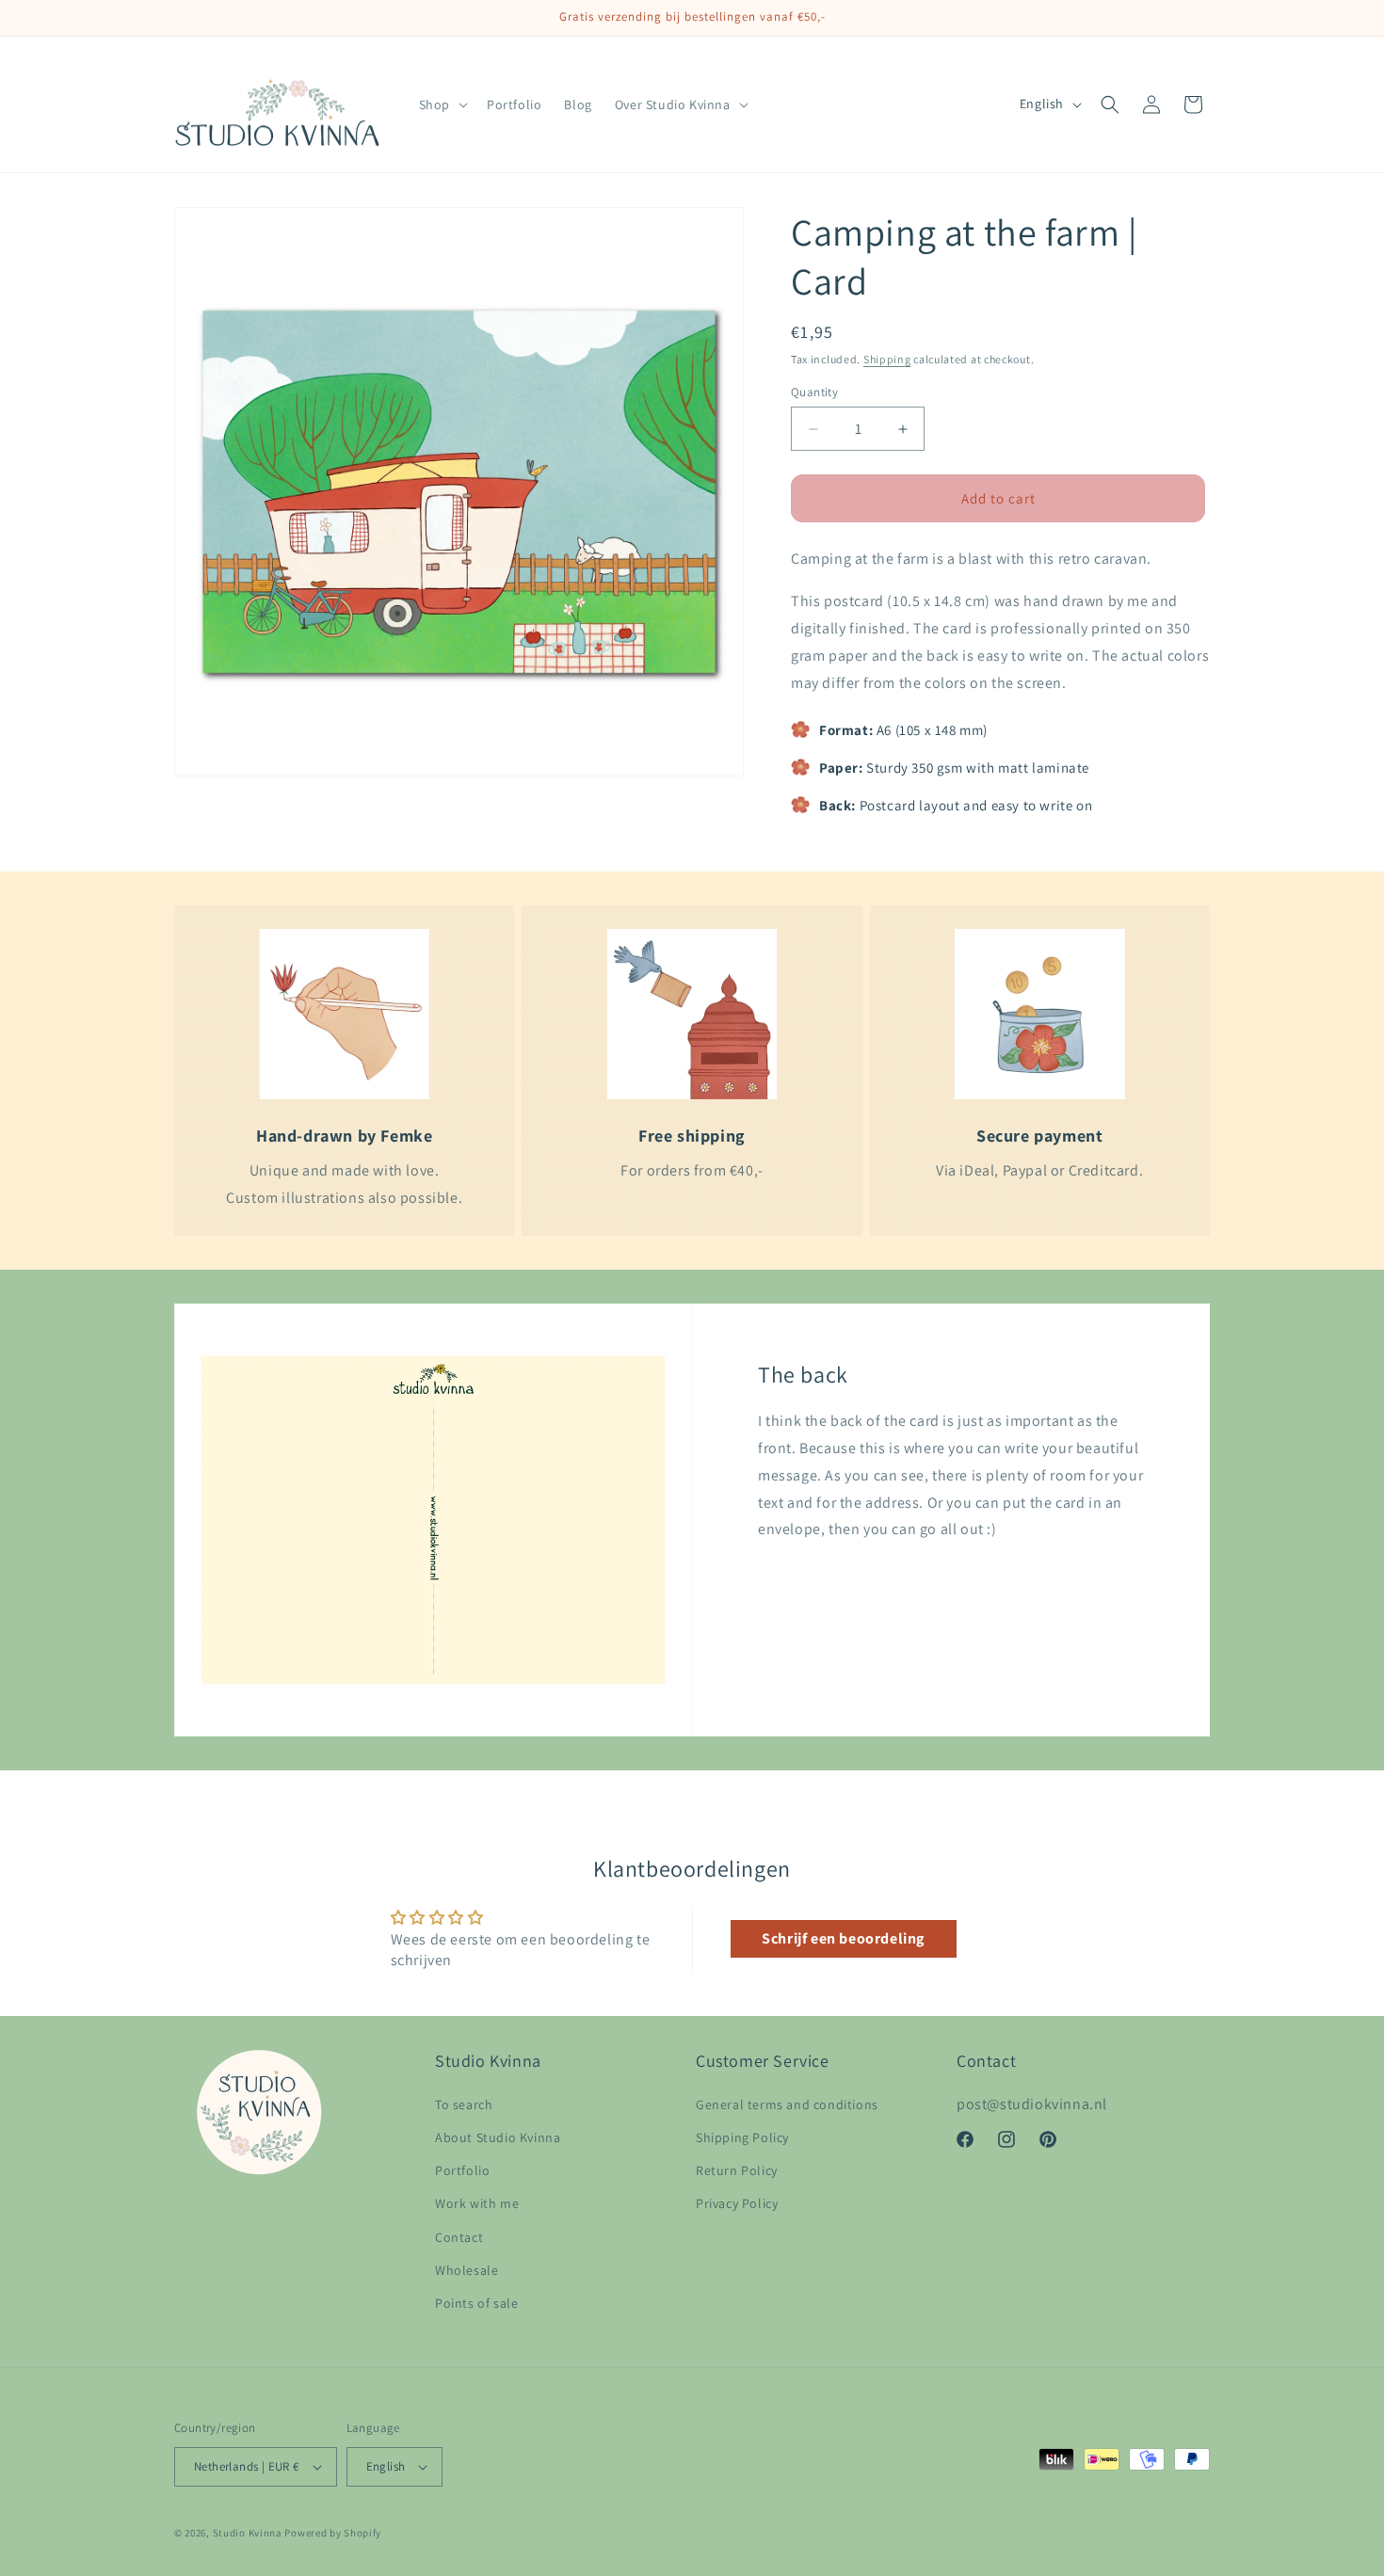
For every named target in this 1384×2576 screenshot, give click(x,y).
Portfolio (462, 2170)
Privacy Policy (737, 2203)
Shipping (887, 359)
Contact (459, 2237)
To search (464, 2104)
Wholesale (467, 2270)
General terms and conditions (787, 2104)
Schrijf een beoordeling (843, 1938)
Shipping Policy (742, 2137)
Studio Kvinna (248, 2533)
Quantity (814, 392)
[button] (442, 104)
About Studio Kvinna (498, 2137)
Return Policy (737, 2170)
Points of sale (476, 2303)
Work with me (477, 2203)
